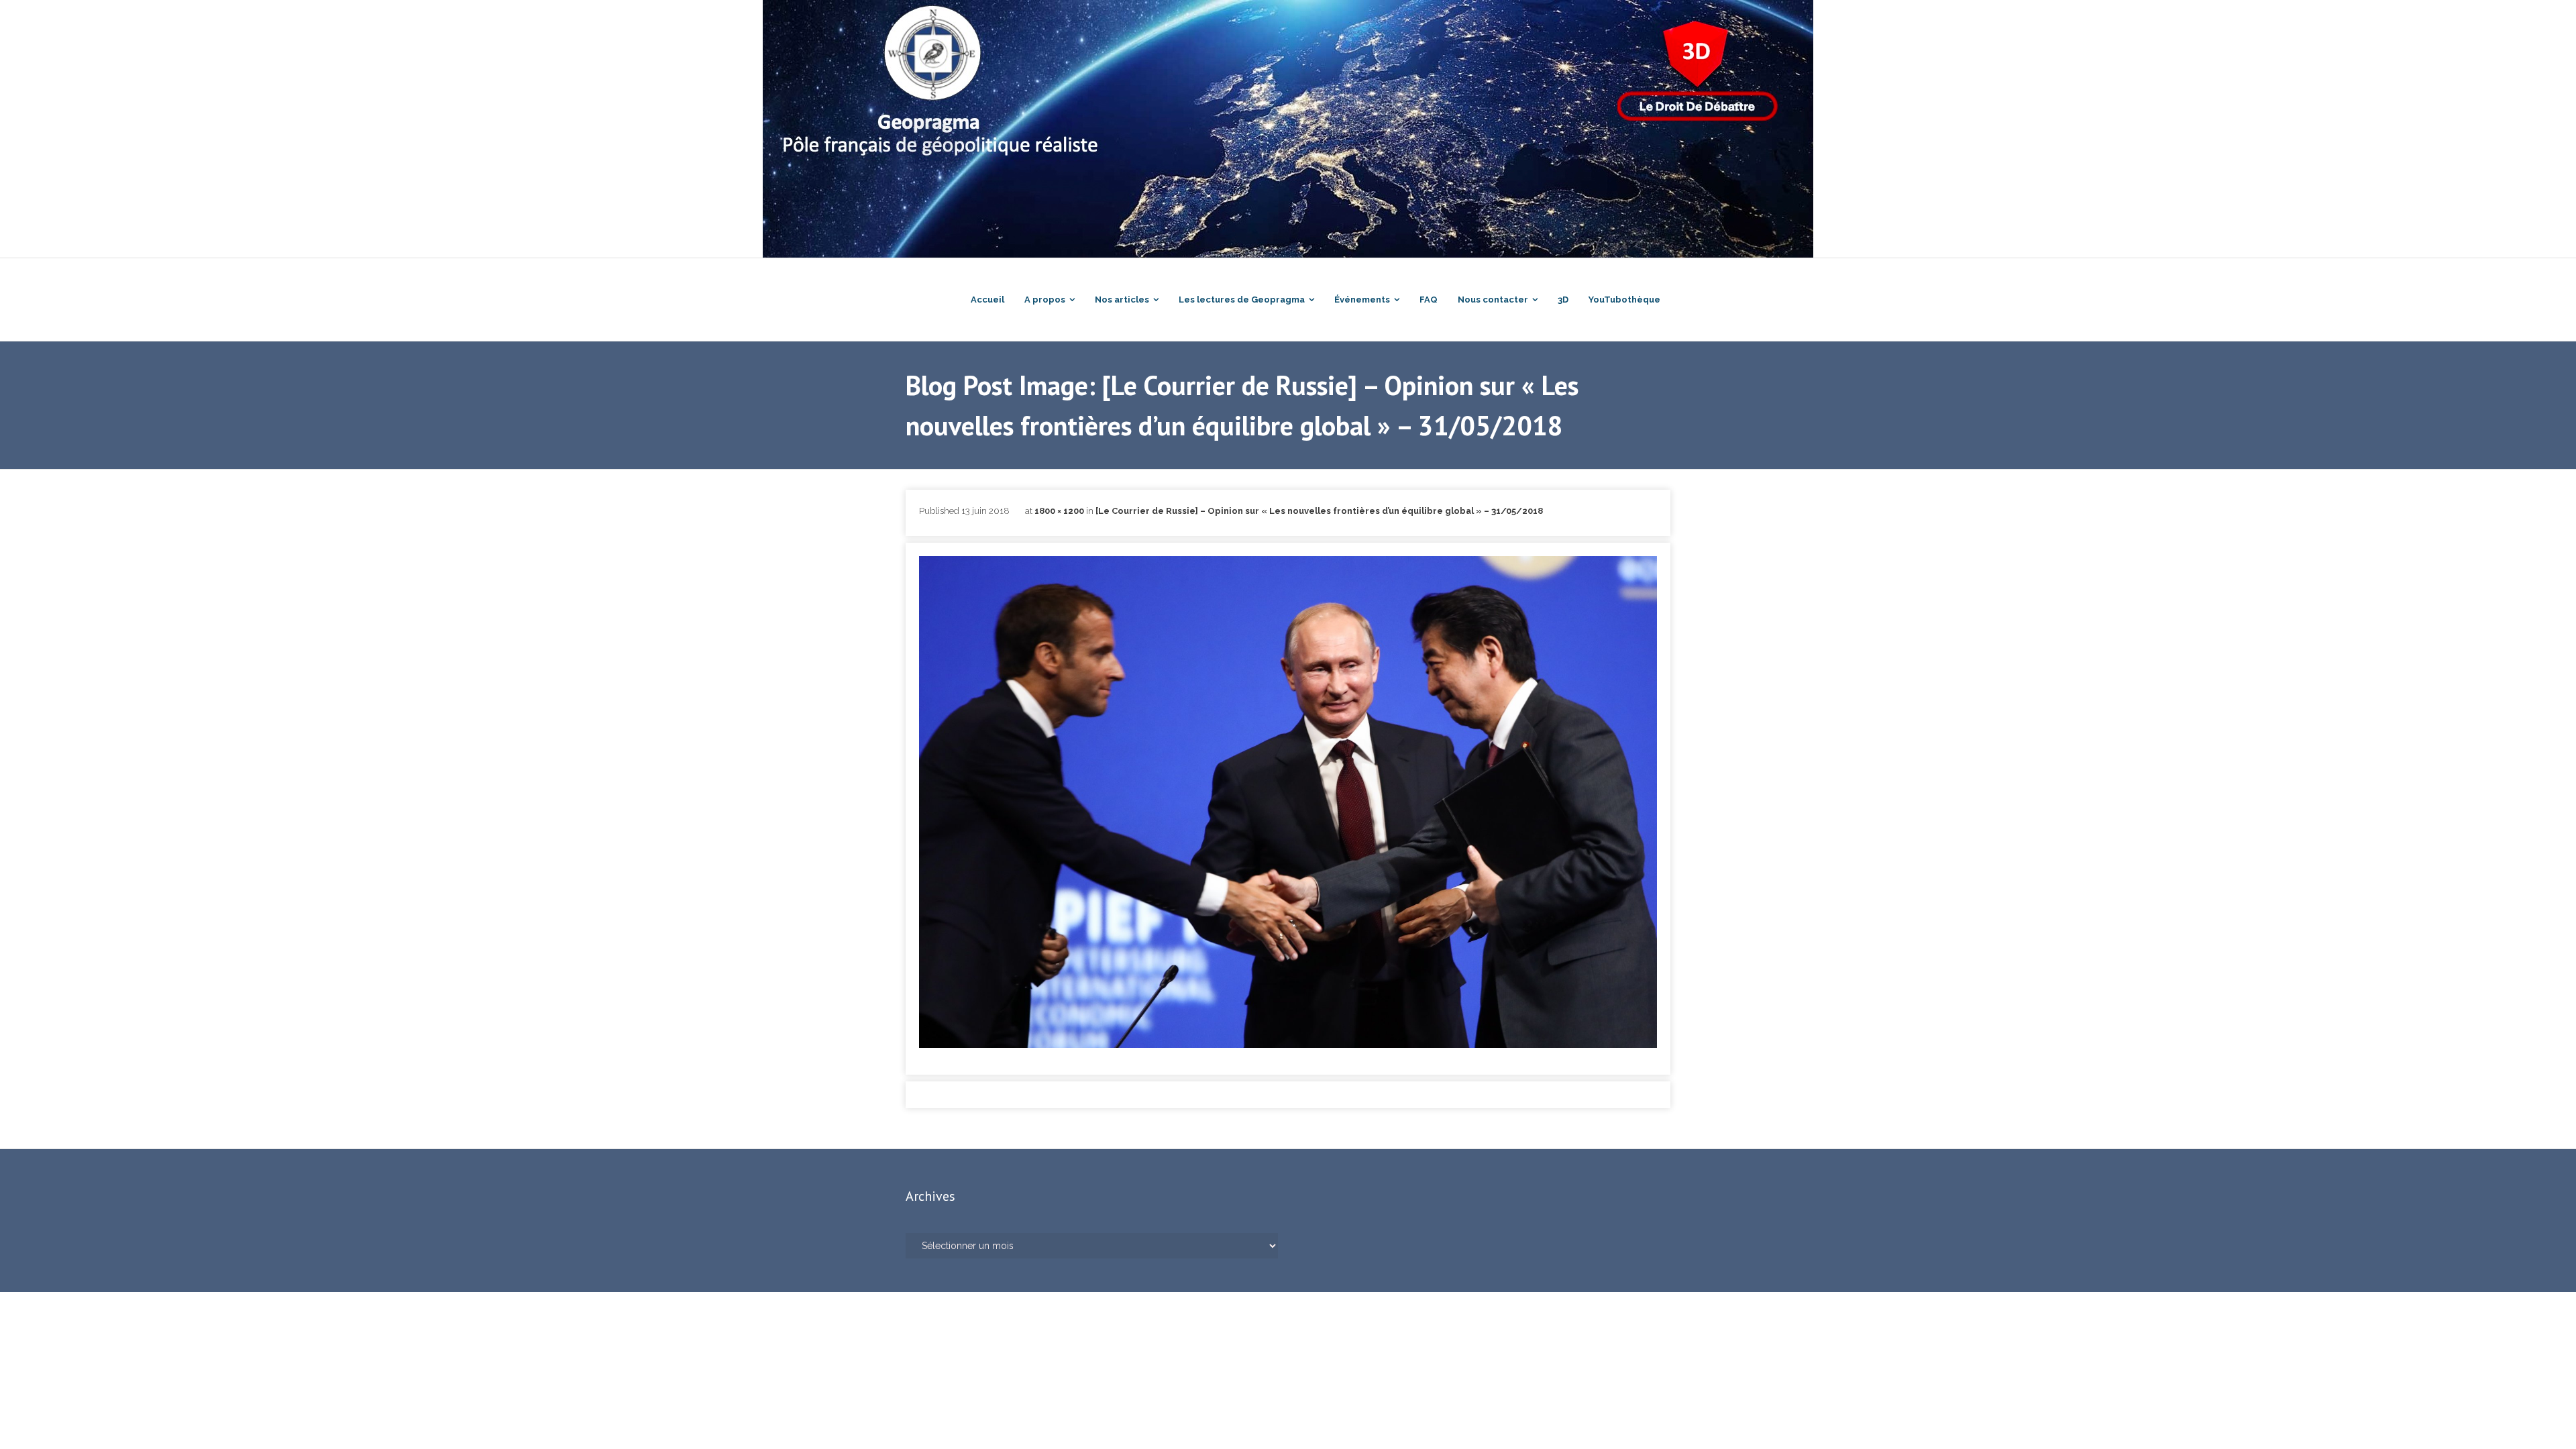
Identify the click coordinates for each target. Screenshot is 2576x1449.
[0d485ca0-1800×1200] (1288, 802)
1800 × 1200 (1059, 511)
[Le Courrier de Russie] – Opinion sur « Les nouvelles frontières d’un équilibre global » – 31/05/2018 (1319, 511)
